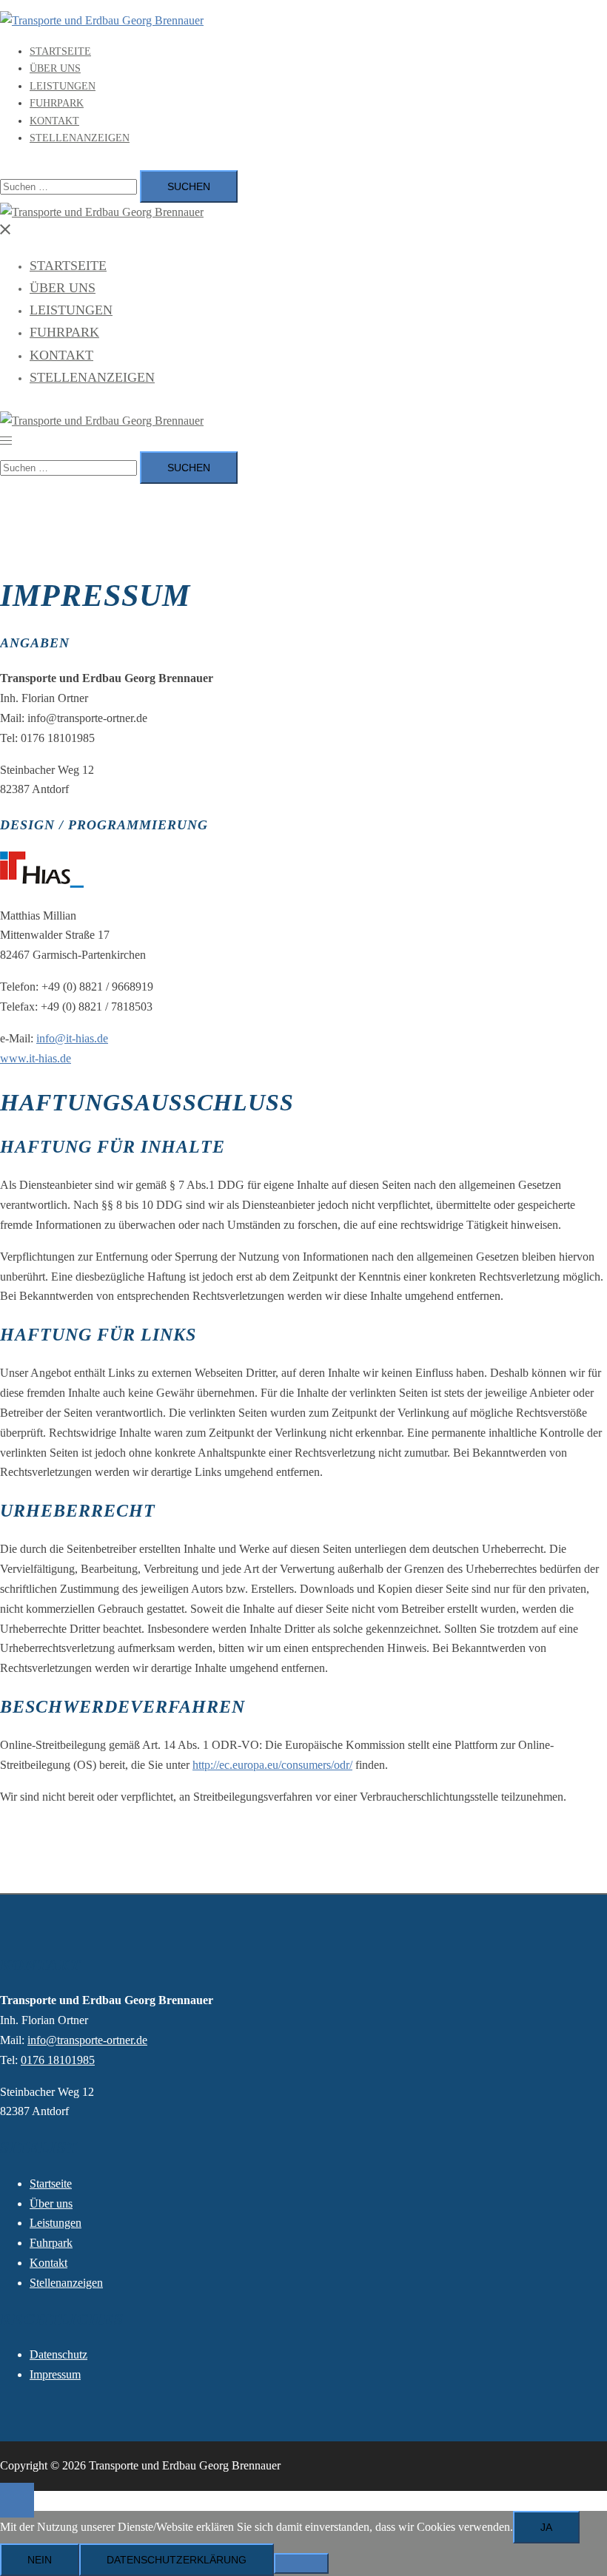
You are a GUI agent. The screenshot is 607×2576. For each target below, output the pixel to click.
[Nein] (301, 2563)
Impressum (55, 2374)
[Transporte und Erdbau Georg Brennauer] (102, 20)
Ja (546, 2527)
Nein (40, 2560)
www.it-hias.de (36, 1058)
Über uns (55, 68)
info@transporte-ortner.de (87, 2040)
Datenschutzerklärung (177, 2560)
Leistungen (63, 86)
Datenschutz (58, 2354)
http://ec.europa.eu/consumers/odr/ (272, 1765)
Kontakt (54, 121)
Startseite (60, 51)
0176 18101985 (58, 2060)
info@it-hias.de (72, 1038)
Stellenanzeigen (80, 138)
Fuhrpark (57, 103)
